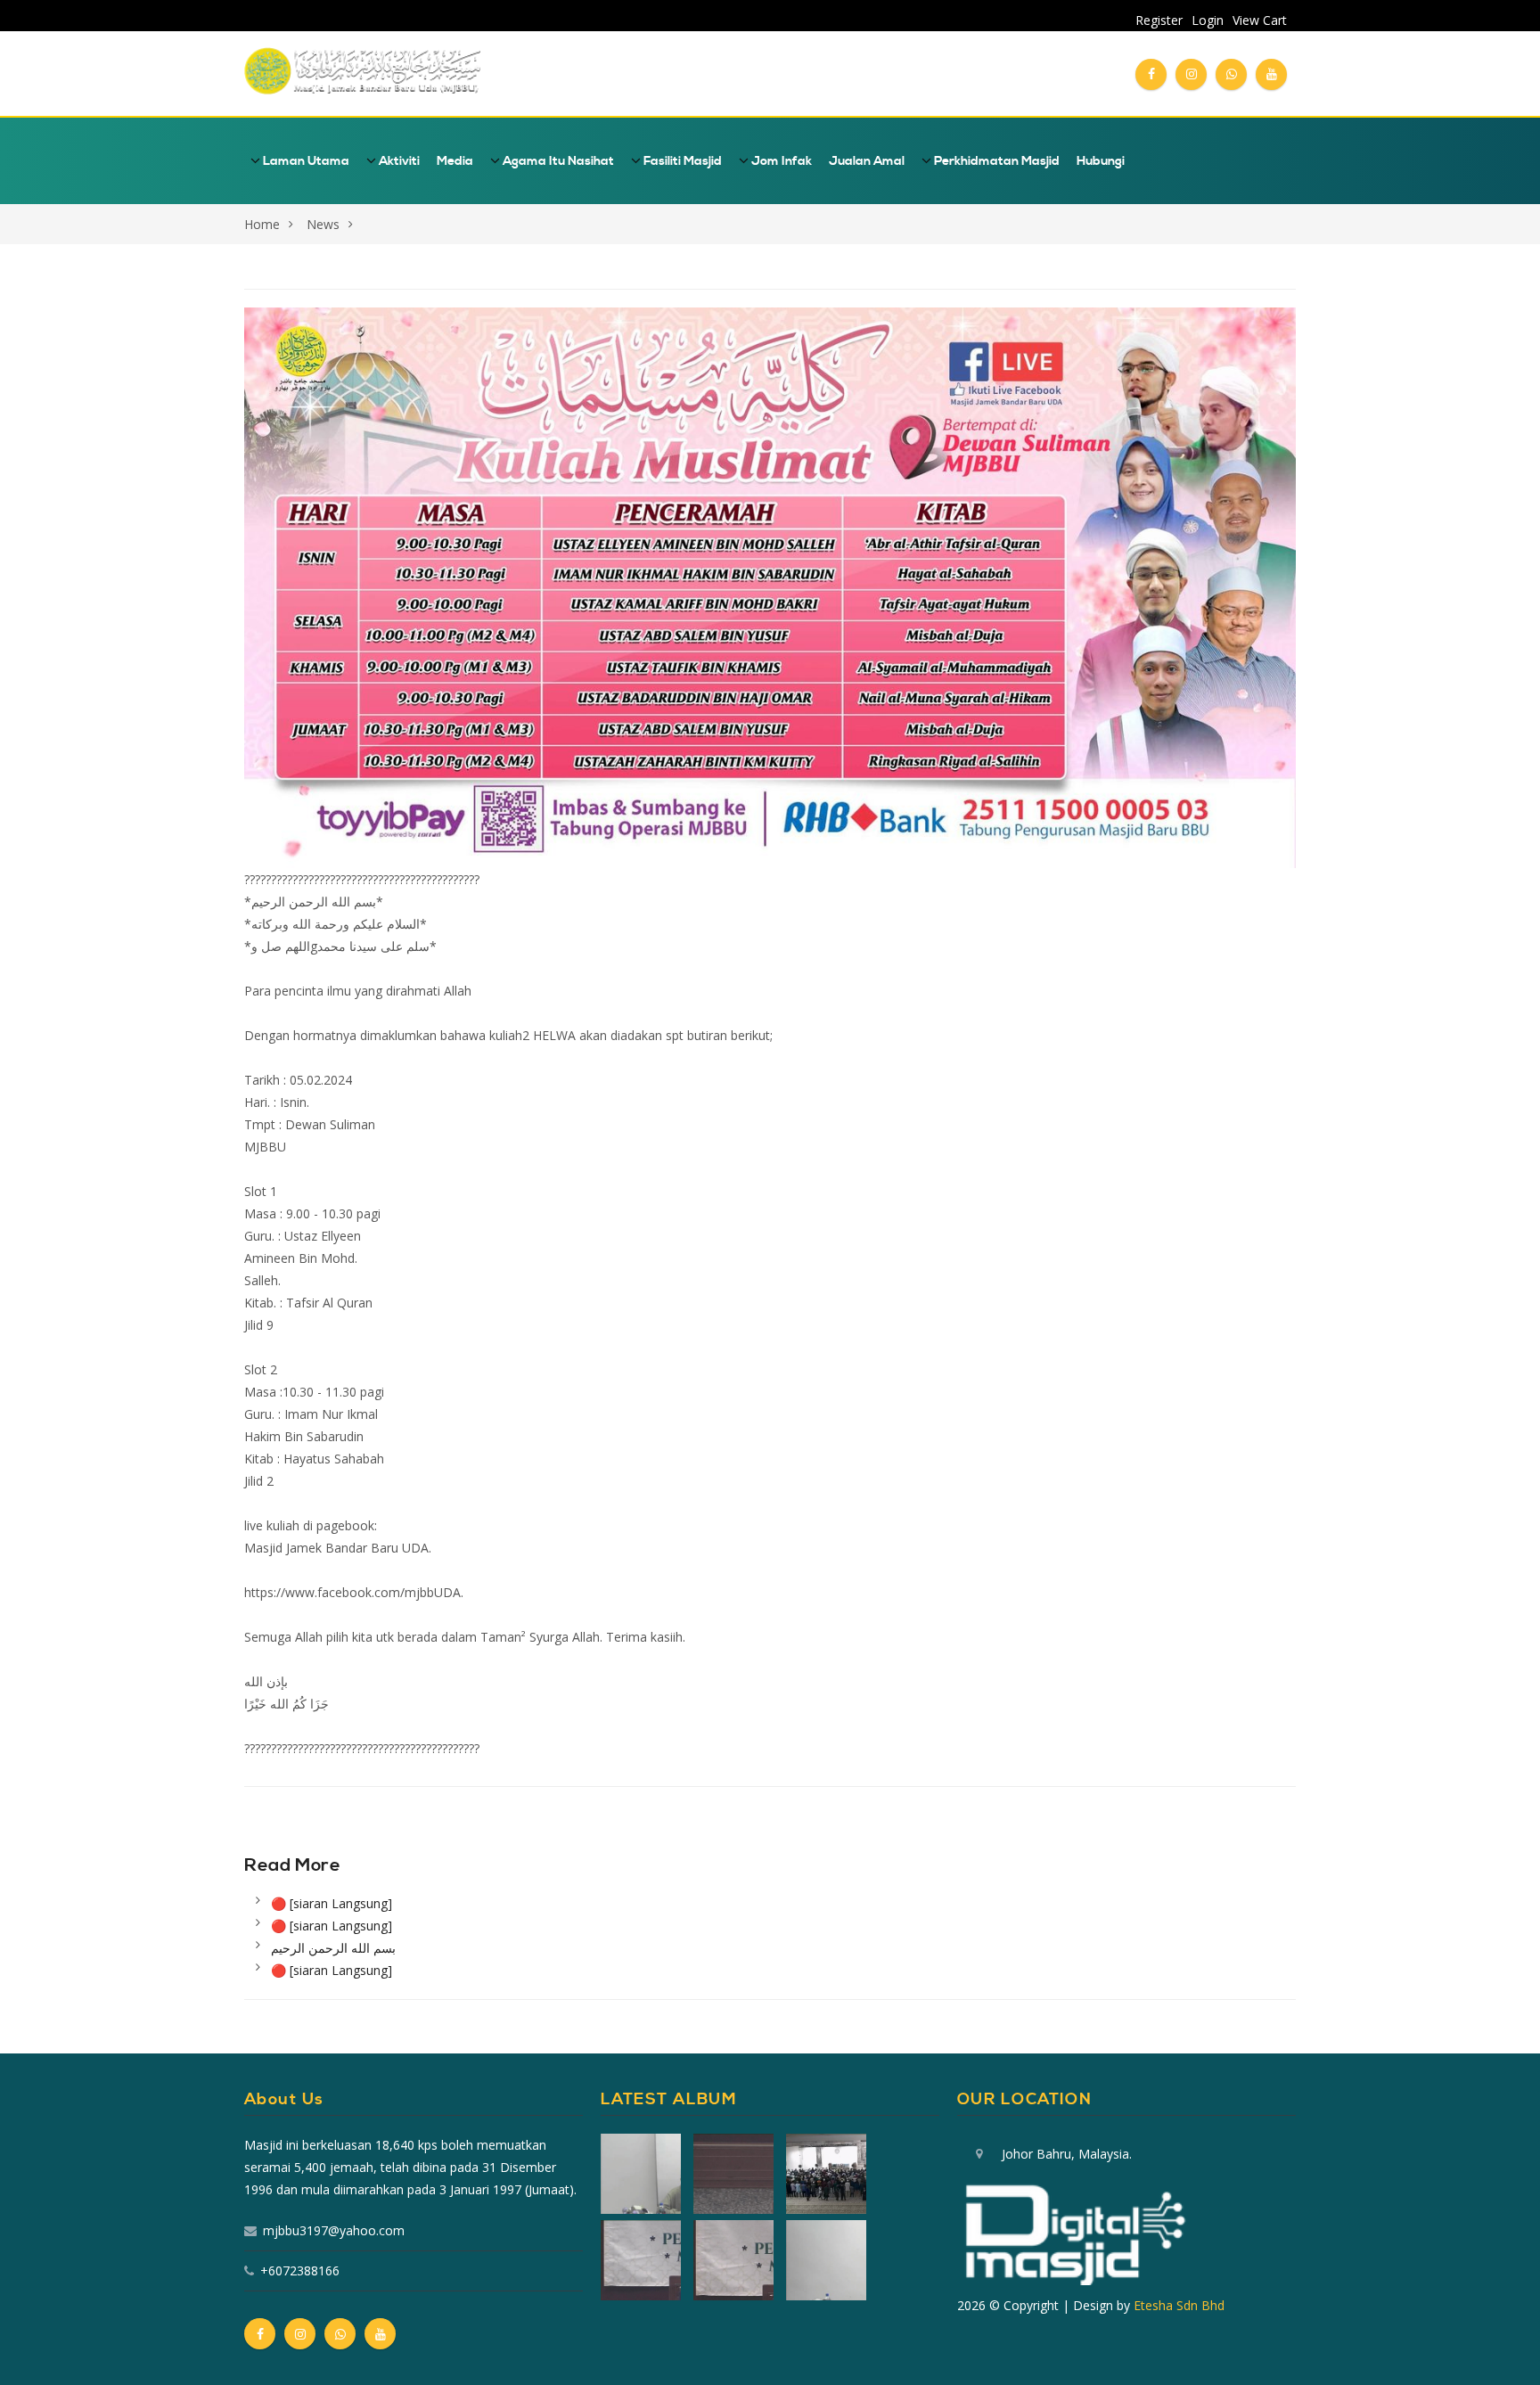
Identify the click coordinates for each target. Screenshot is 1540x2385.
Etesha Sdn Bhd (1179, 2305)
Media (455, 161)
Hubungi (1101, 161)
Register (1159, 20)
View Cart (1260, 20)
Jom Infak (780, 161)
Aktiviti (398, 161)
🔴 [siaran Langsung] (332, 1903)
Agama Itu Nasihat (557, 161)
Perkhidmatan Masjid (995, 161)
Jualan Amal (867, 161)
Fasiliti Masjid (681, 161)
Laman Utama (305, 161)
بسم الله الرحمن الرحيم (333, 1948)
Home (262, 224)
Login (1208, 20)
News (323, 224)
